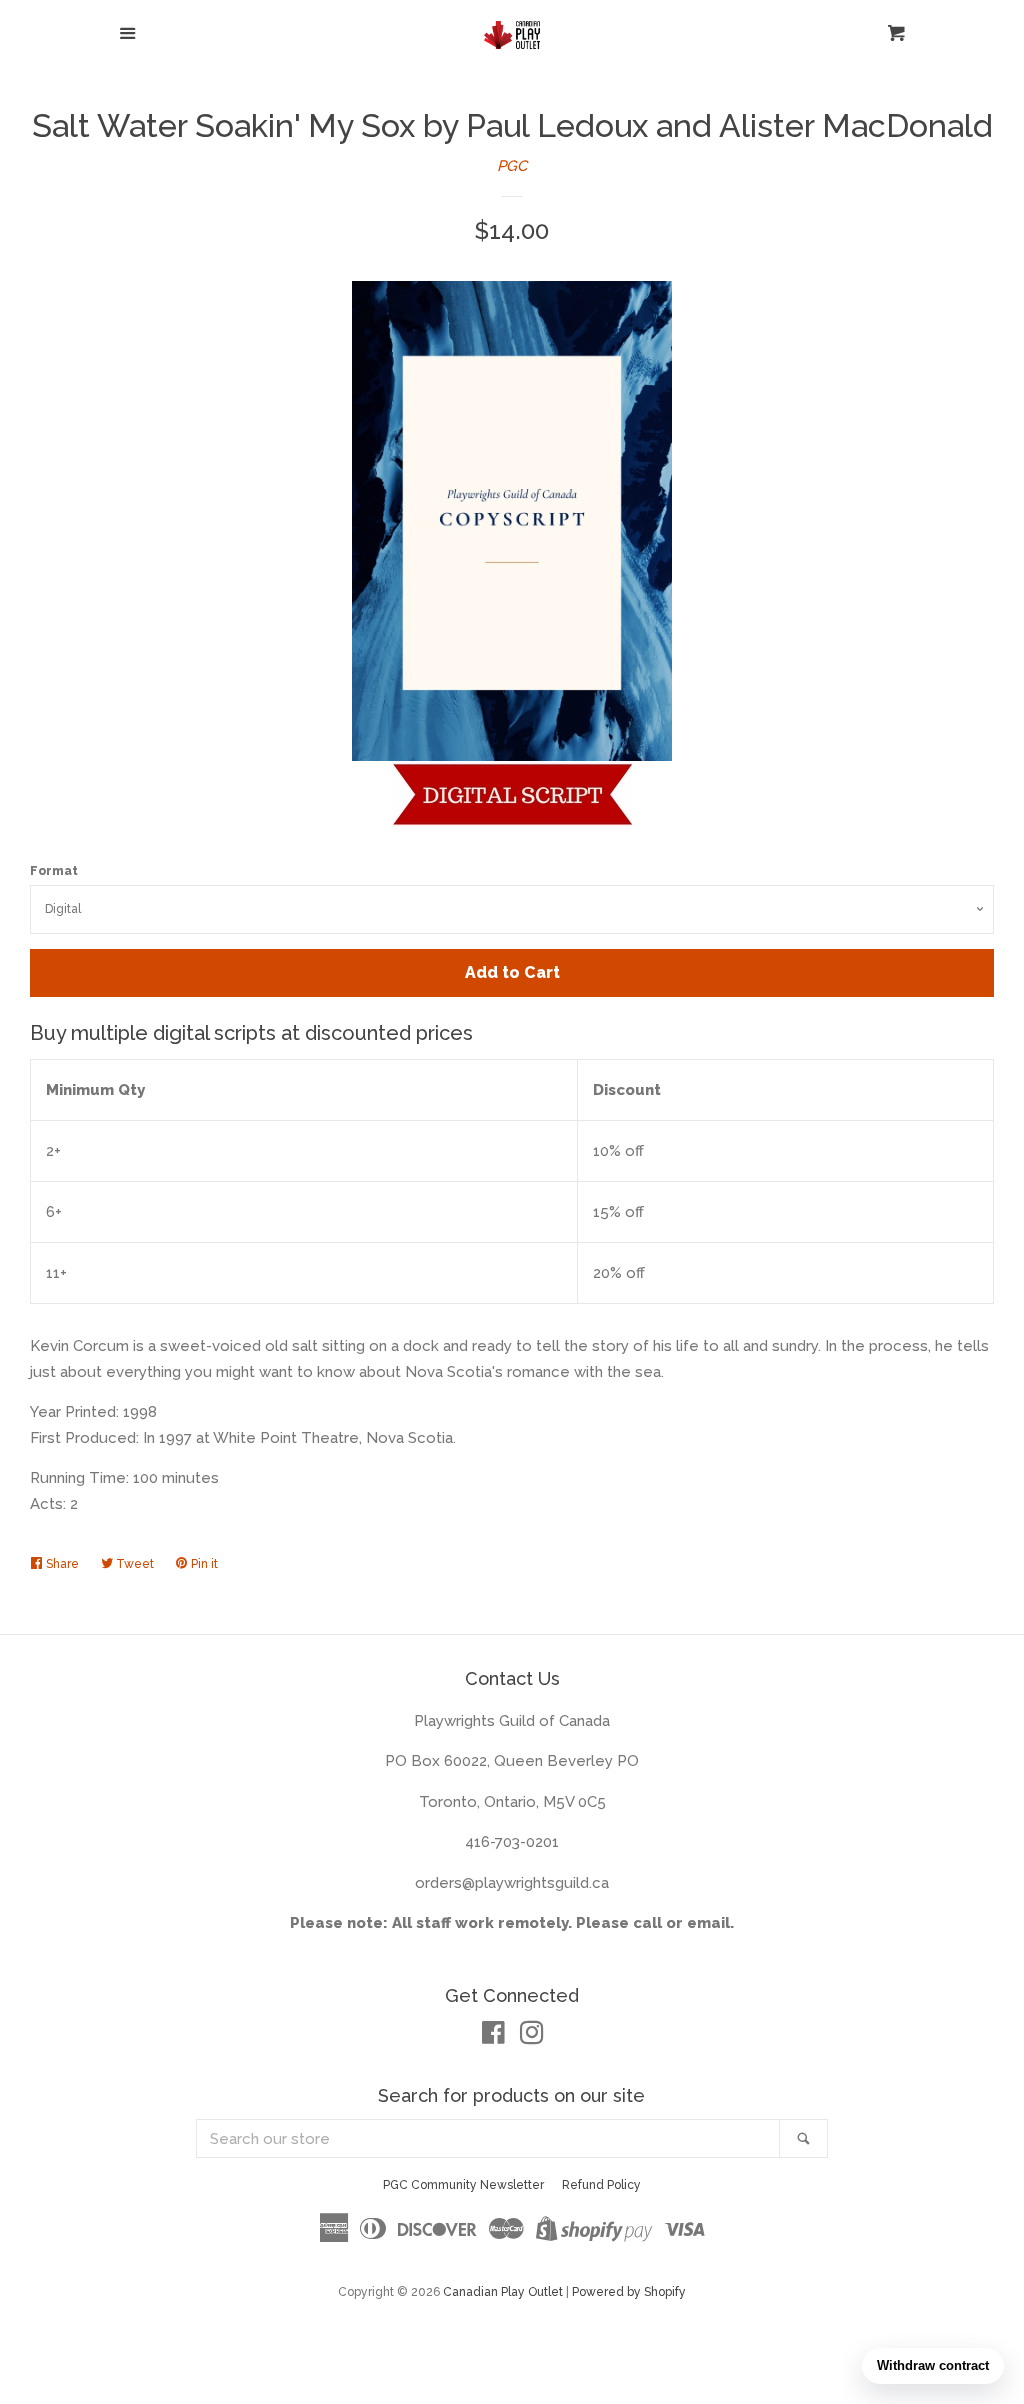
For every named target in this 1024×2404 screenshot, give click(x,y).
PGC (512, 166)
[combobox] (489, 2138)
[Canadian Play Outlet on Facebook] (493, 2037)
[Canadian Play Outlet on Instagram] (532, 2037)
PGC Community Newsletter (463, 2185)
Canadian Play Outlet (503, 2292)
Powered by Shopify (629, 2292)
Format (54, 871)
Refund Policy (601, 2185)
